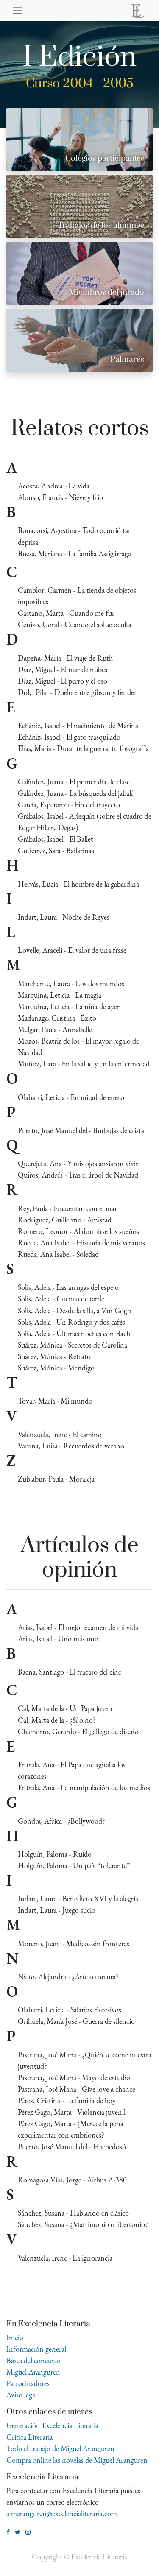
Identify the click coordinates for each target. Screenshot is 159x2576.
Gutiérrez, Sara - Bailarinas (56, 850)
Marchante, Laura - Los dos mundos (71, 984)
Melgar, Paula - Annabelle (55, 1029)
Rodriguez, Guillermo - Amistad (65, 1220)
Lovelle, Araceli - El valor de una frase (72, 950)
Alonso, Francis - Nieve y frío (60, 497)
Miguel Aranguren (33, 2372)
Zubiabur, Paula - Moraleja (56, 1479)
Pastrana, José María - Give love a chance (77, 2089)
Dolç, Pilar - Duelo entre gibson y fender (77, 692)
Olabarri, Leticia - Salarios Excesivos (70, 2010)
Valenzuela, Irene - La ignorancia (65, 2258)
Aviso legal (22, 2395)
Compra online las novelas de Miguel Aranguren (77, 2460)
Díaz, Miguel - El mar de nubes (63, 669)
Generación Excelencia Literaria (52, 2425)
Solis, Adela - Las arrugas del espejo (68, 1287)
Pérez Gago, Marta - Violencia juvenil (72, 2112)
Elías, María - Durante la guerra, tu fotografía (83, 748)
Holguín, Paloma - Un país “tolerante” (74, 1866)
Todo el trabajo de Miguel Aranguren (60, 2449)
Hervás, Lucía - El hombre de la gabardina (78, 884)
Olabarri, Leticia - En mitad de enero (71, 1097)
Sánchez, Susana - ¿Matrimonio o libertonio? (83, 2224)
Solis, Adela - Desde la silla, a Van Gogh (74, 1310)
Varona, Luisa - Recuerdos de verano (71, 1446)
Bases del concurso (33, 2360)
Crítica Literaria (29, 2437)
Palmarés (127, 359)
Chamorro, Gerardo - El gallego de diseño (78, 1732)
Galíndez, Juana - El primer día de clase (74, 782)
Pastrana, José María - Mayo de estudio (74, 2078)
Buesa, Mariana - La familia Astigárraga (74, 554)
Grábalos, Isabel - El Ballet (56, 839)
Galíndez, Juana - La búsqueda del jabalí (75, 793)
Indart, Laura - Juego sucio (57, 1910)
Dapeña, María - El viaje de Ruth (65, 658)
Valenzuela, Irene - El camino (60, 1434)
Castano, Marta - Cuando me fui (66, 613)
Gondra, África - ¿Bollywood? (61, 1821)
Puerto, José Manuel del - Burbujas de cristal (82, 1130)
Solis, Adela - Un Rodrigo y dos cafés (71, 1322)
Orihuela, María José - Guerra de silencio (76, 2021)
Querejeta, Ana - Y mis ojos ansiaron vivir (78, 1163)
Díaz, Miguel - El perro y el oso (63, 681)
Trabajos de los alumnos (101, 225)
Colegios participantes (105, 158)
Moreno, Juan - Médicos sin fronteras (74, 1944)
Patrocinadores (28, 2383)
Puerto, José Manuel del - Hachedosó (72, 2147)
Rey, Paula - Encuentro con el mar (67, 1208)
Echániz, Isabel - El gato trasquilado (69, 737)
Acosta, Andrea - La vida (54, 486)
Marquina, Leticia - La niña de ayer (69, 1006)
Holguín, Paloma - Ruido (55, 1854)
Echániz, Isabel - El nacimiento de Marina (78, 725)
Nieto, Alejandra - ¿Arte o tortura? (68, 1977)
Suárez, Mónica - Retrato (54, 1356)
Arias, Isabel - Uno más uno (58, 1639)
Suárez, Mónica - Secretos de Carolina (73, 1345)
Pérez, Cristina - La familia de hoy (67, 2100)
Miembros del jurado (106, 292)
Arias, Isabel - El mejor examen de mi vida (78, 1627)
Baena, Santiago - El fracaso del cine (70, 1672)
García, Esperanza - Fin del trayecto (69, 805)
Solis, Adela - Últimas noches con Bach (74, 1333)
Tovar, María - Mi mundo (55, 1401)
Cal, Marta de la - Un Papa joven (65, 1708)
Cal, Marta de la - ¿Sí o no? (57, 1720)
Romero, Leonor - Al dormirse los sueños (78, 1231)
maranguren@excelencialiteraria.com (64, 2513)
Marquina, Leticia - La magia (60, 995)
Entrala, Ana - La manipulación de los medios (84, 1788)
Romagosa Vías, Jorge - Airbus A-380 (72, 2180)
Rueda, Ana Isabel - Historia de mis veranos (81, 1243)
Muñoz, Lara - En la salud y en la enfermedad (84, 1064)
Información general (36, 2349)
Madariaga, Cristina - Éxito (57, 1018)
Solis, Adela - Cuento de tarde (61, 1299)
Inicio (15, 2337)
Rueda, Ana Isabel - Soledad (58, 1254)
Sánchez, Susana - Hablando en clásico (73, 2213)
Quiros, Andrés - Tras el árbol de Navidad (78, 1175)
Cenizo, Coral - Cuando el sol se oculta (75, 624)
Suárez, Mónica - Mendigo (56, 1368)
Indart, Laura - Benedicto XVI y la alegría (78, 1899)
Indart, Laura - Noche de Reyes (64, 917)
